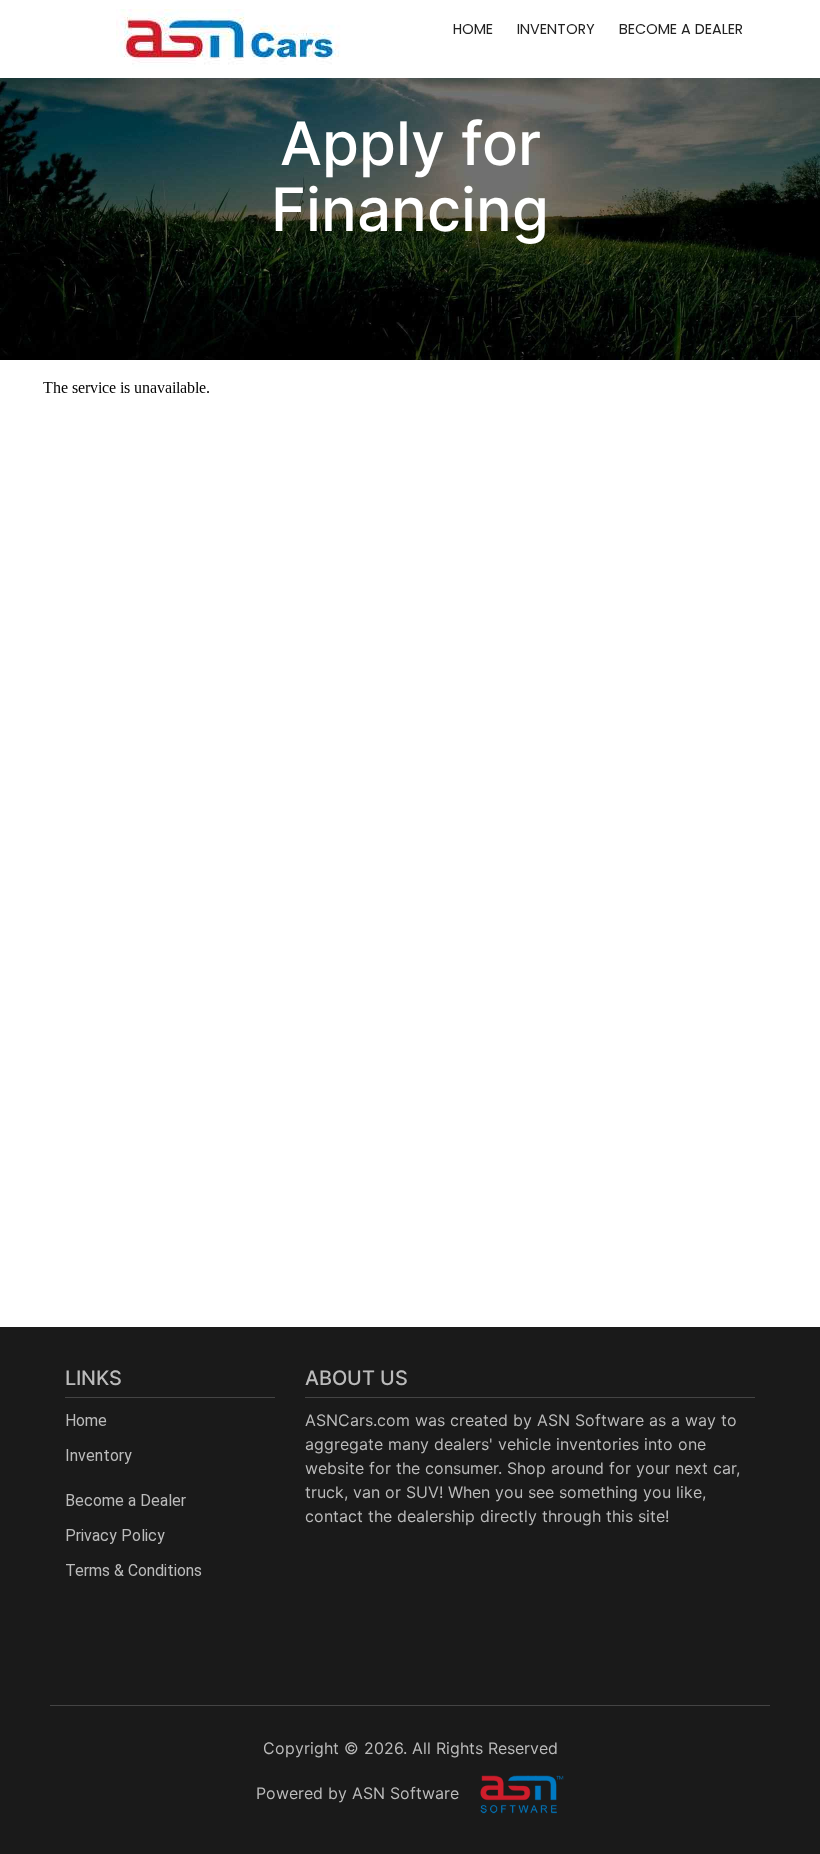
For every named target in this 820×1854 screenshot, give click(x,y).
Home (473, 29)
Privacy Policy (115, 1535)
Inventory (556, 29)
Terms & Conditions (133, 1570)
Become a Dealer (681, 29)
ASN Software (590, 1420)
